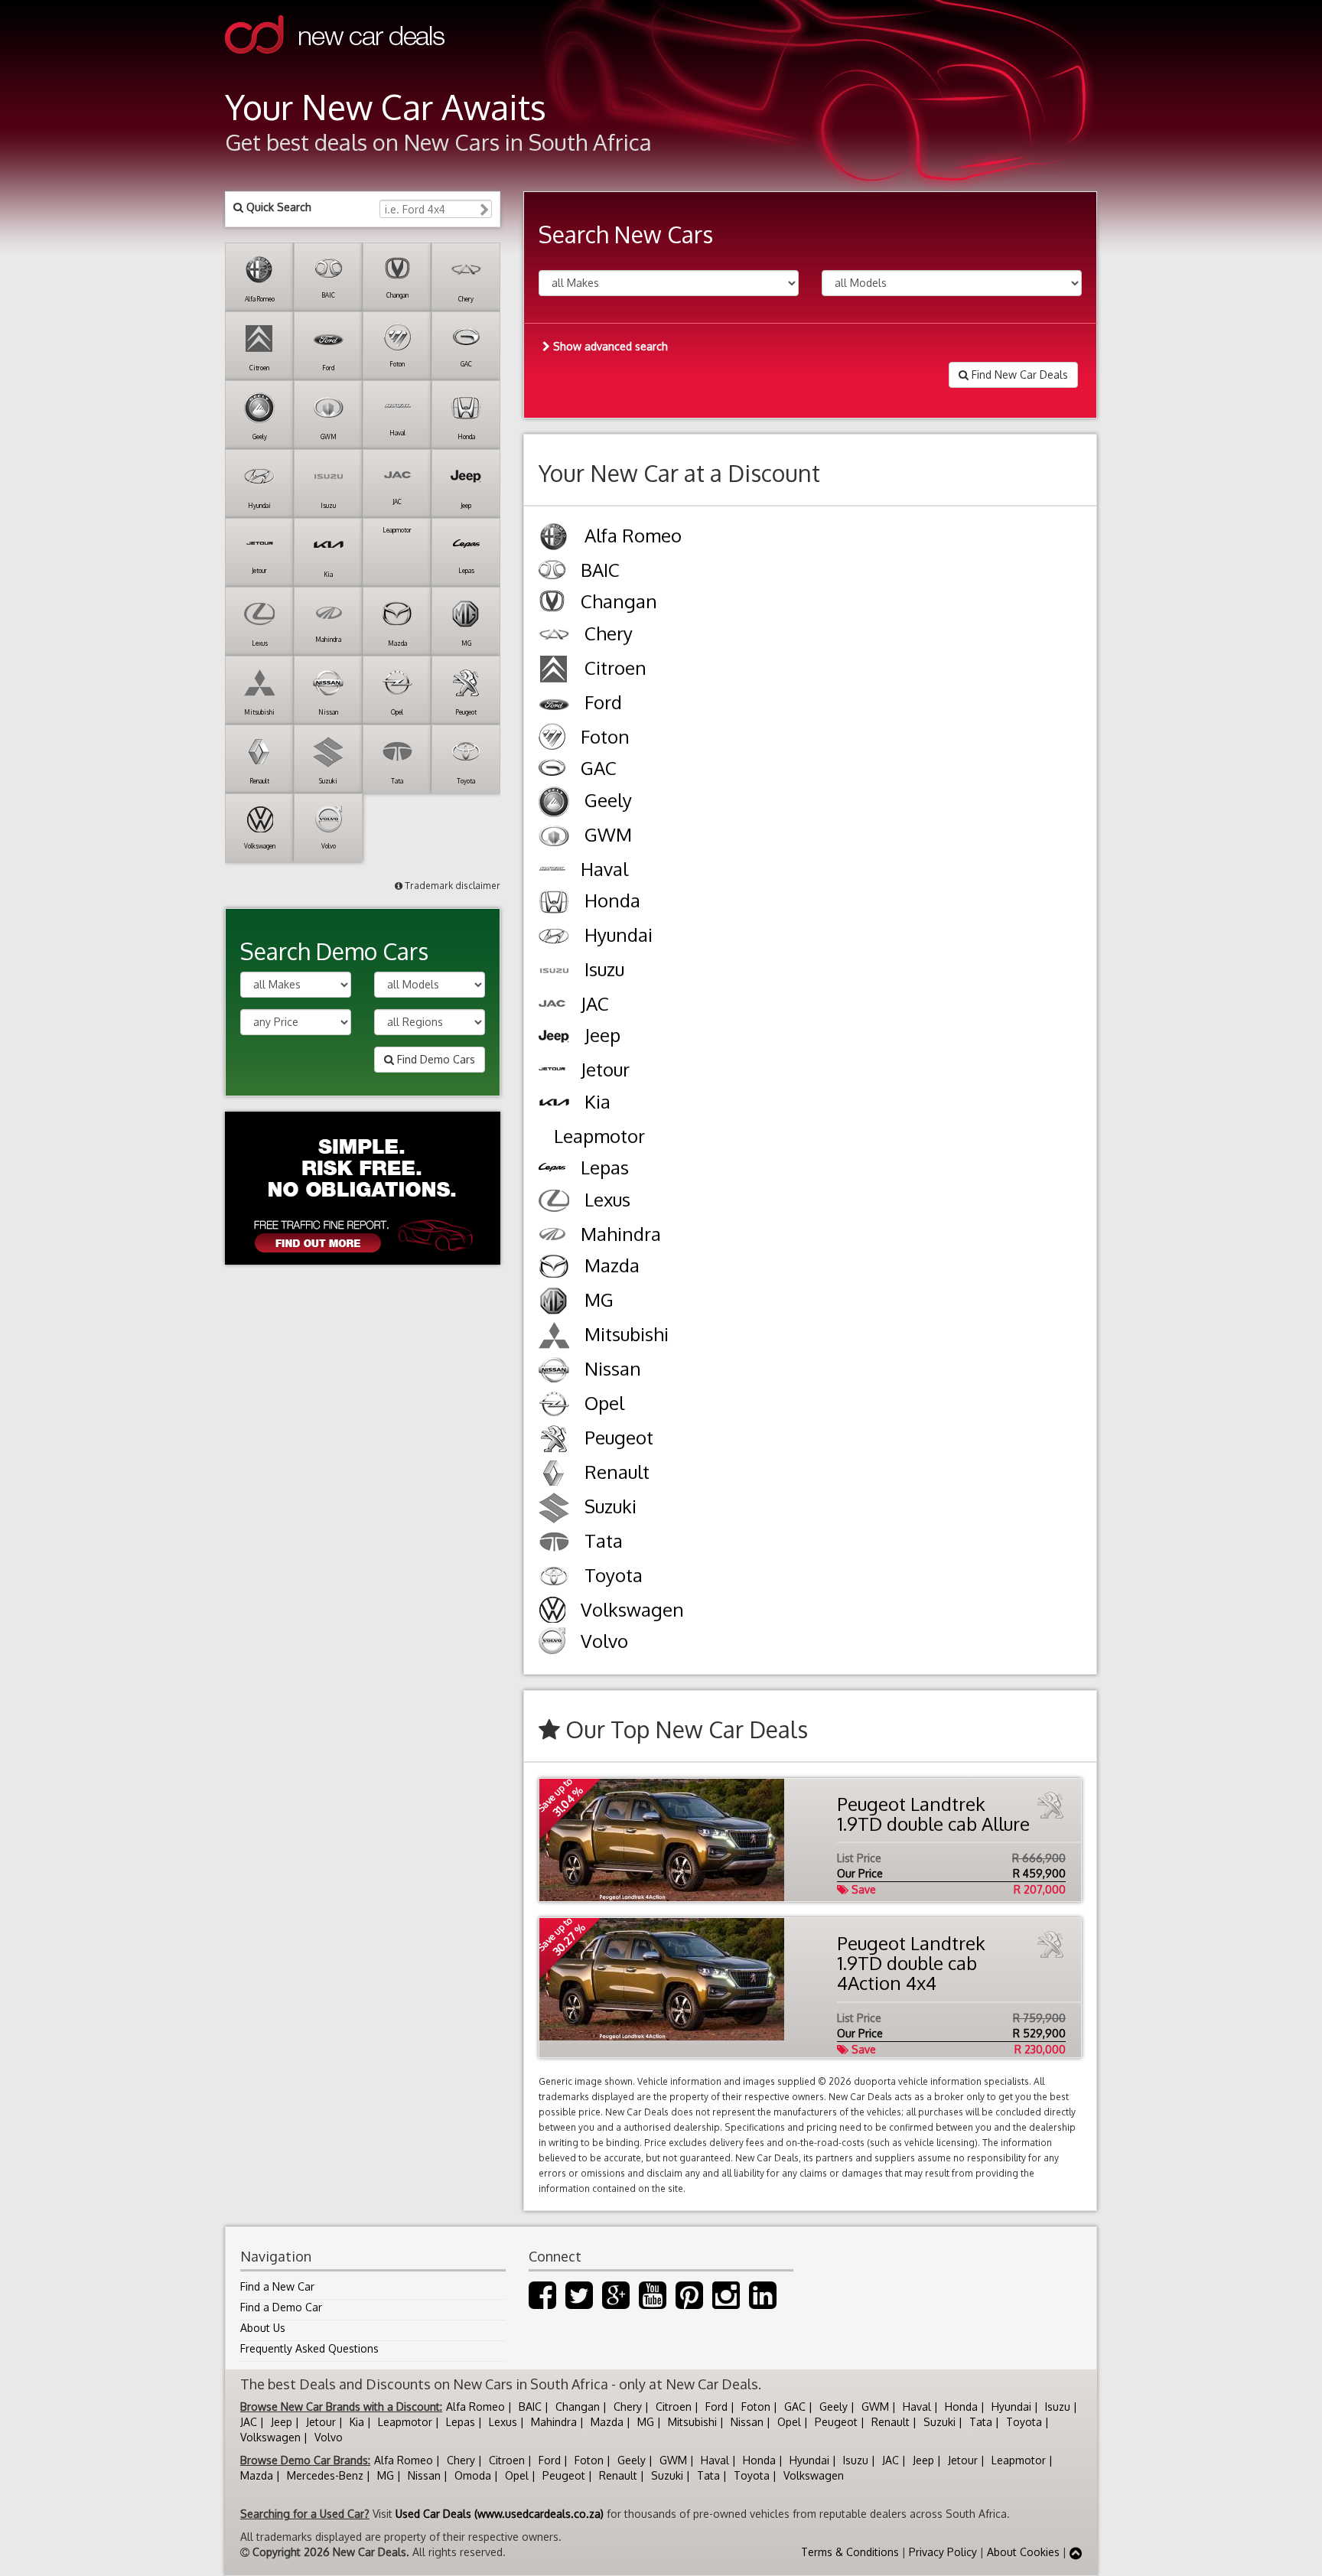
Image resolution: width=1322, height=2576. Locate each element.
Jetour (321, 2422)
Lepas (461, 2422)
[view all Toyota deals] (554, 1579)
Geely (834, 2407)
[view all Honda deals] (554, 904)
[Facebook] (542, 2302)
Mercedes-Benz (325, 2475)
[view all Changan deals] (552, 603)
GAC (795, 2407)
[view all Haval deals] (552, 871)
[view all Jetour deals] (552, 1071)
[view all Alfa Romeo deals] (554, 539)
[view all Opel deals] (554, 1407)
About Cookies (1023, 2552)
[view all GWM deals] (554, 838)
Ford (716, 2407)
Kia (357, 2422)
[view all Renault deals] (554, 1475)
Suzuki (939, 2422)
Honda (961, 2407)
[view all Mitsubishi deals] (554, 1338)
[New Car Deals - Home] (335, 65)
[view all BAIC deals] (552, 572)
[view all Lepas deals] (552, 1169)
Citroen (674, 2407)
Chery (628, 2407)
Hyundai (1011, 2407)
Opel (789, 2422)
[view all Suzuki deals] (554, 1510)
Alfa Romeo (475, 2407)
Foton (756, 2407)
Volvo (329, 2437)
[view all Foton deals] (552, 738)
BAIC (530, 2407)
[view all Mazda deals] (554, 1269)
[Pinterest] (689, 2302)
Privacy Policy (943, 2552)
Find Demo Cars (435, 1059)
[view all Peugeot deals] (554, 1441)
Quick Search (277, 207)
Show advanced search (609, 346)
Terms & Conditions (850, 2552)
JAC (249, 2422)
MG (646, 2422)
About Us (263, 2328)
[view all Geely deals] (554, 804)
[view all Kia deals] (554, 1105)
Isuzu (1058, 2407)
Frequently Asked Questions (309, 2348)
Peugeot (836, 2422)
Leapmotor (405, 2422)
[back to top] (1076, 2552)
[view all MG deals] (554, 1303)
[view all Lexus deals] (554, 1203)
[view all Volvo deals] (552, 1643)
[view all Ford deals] (554, 706)
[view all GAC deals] (552, 770)
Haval (917, 2407)
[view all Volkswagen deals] (552, 1611)
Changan (578, 2407)
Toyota (1024, 2422)
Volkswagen (270, 2437)
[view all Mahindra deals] (552, 1236)
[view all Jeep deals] (554, 1039)
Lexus (503, 2422)
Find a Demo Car (281, 2307)
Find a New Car (277, 2286)
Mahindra (554, 2422)
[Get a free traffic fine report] (363, 1188)
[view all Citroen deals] (554, 671)
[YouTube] (653, 2302)
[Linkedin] (763, 2302)
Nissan (747, 2422)
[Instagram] (726, 2302)
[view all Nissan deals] (554, 1372)
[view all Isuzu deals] (554, 973)
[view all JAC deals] (552, 1005)
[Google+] (616, 2302)
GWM (875, 2407)
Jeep (282, 2422)
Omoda (473, 2475)
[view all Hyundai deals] (554, 938)
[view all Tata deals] (554, 1544)
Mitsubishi (692, 2422)
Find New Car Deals (1018, 375)
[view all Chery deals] (554, 637)
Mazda (607, 2422)
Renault (891, 2422)
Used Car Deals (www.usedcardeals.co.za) (500, 2514)
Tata (981, 2422)
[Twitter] (579, 2302)
